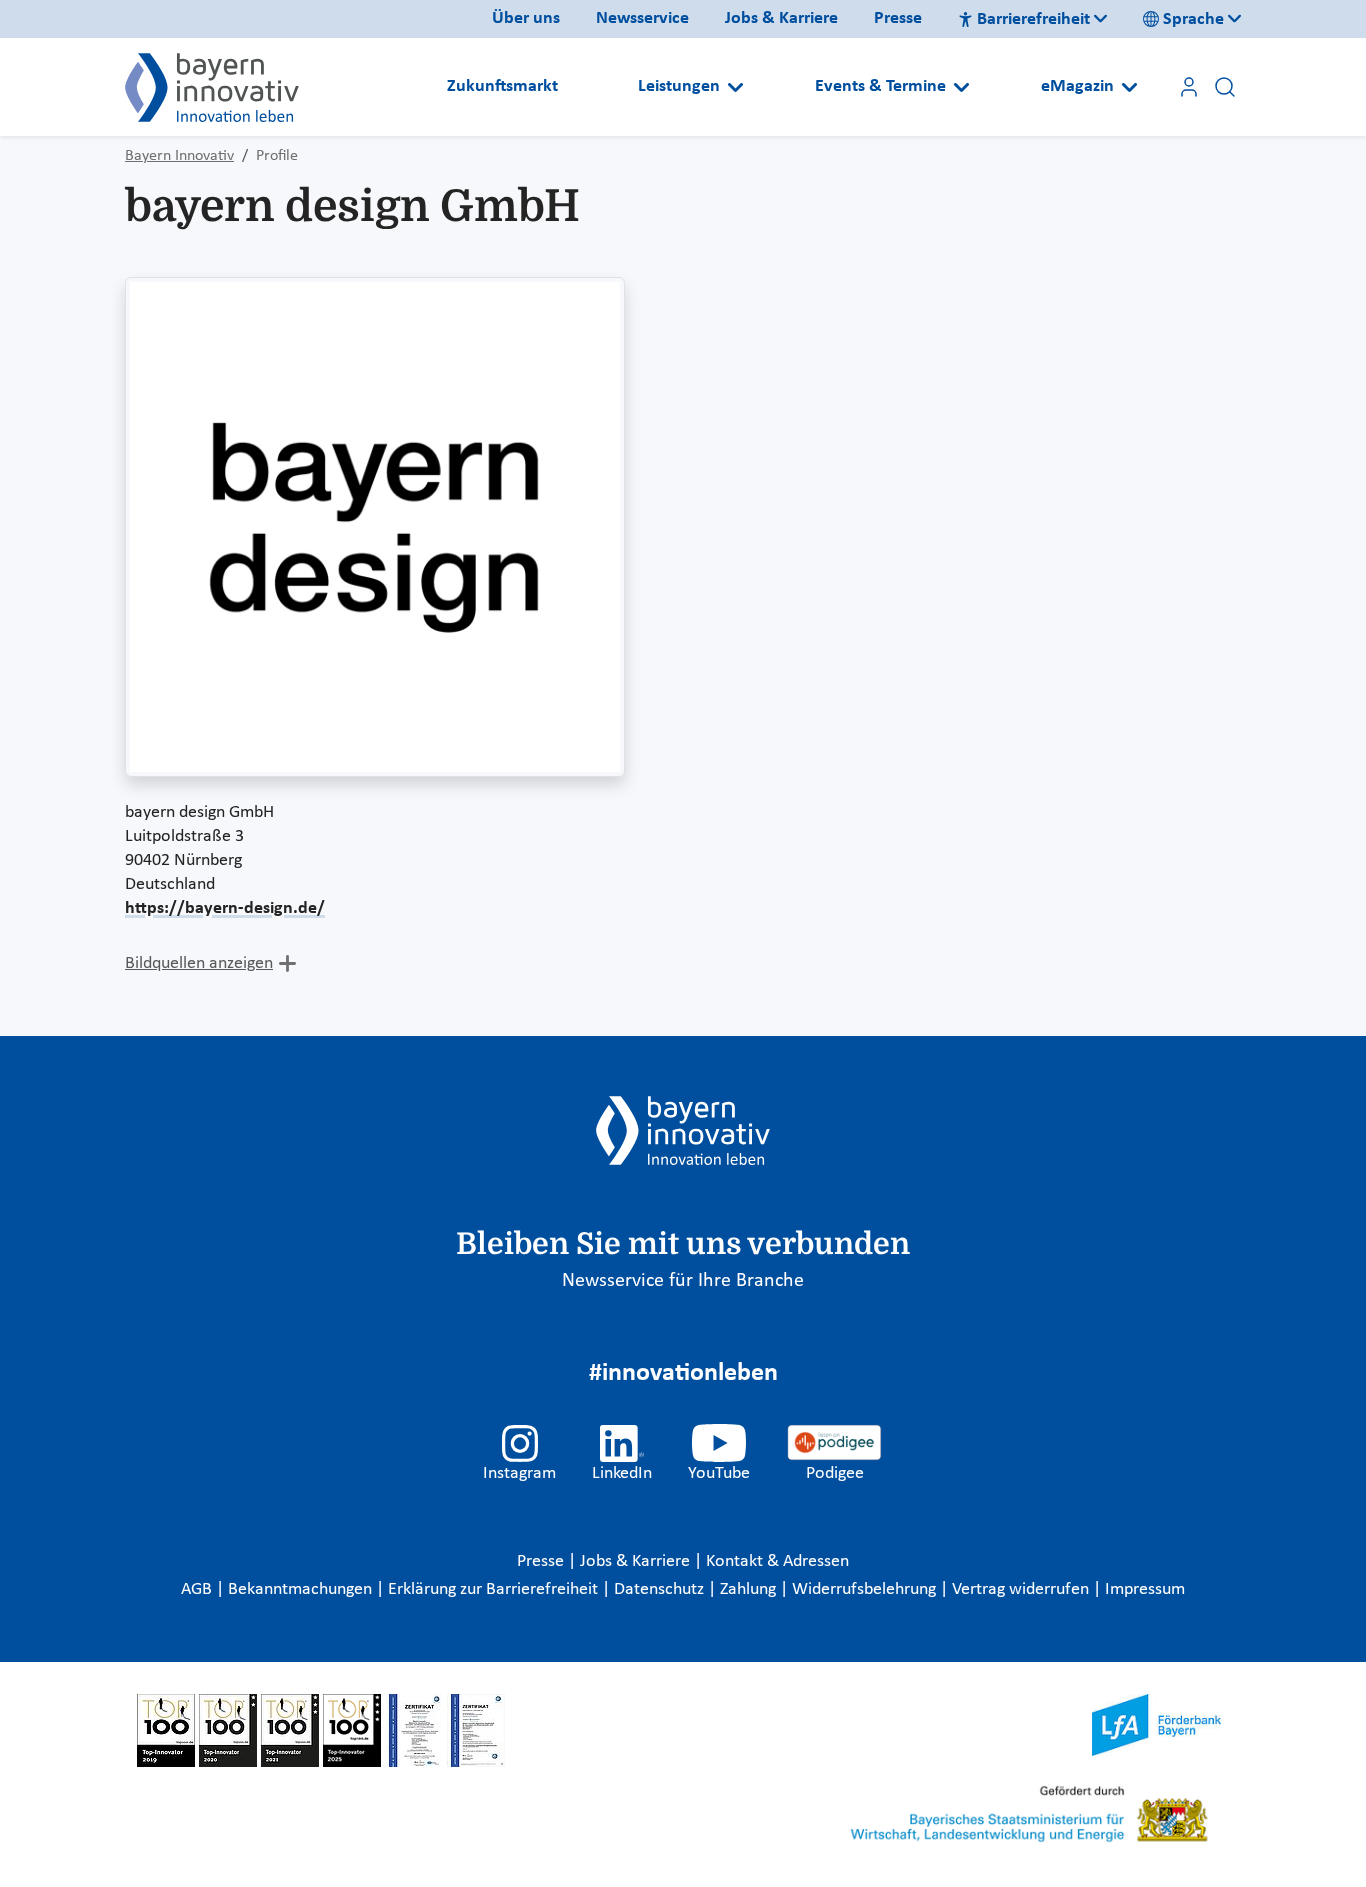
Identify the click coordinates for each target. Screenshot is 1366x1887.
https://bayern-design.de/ (225, 908)
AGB (198, 1589)
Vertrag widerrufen (1022, 1589)
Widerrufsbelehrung (866, 1589)
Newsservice (642, 18)
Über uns (526, 18)
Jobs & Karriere (781, 18)
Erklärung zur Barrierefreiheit (495, 1589)
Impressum (1145, 1589)
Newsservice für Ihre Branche (683, 1281)
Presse (898, 18)
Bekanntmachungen (302, 1589)
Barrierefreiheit (1033, 19)
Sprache (1193, 19)
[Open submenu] (735, 87)
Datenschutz (661, 1589)
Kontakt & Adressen (777, 1561)
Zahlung (750, 1589)
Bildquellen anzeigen (199, 963)
